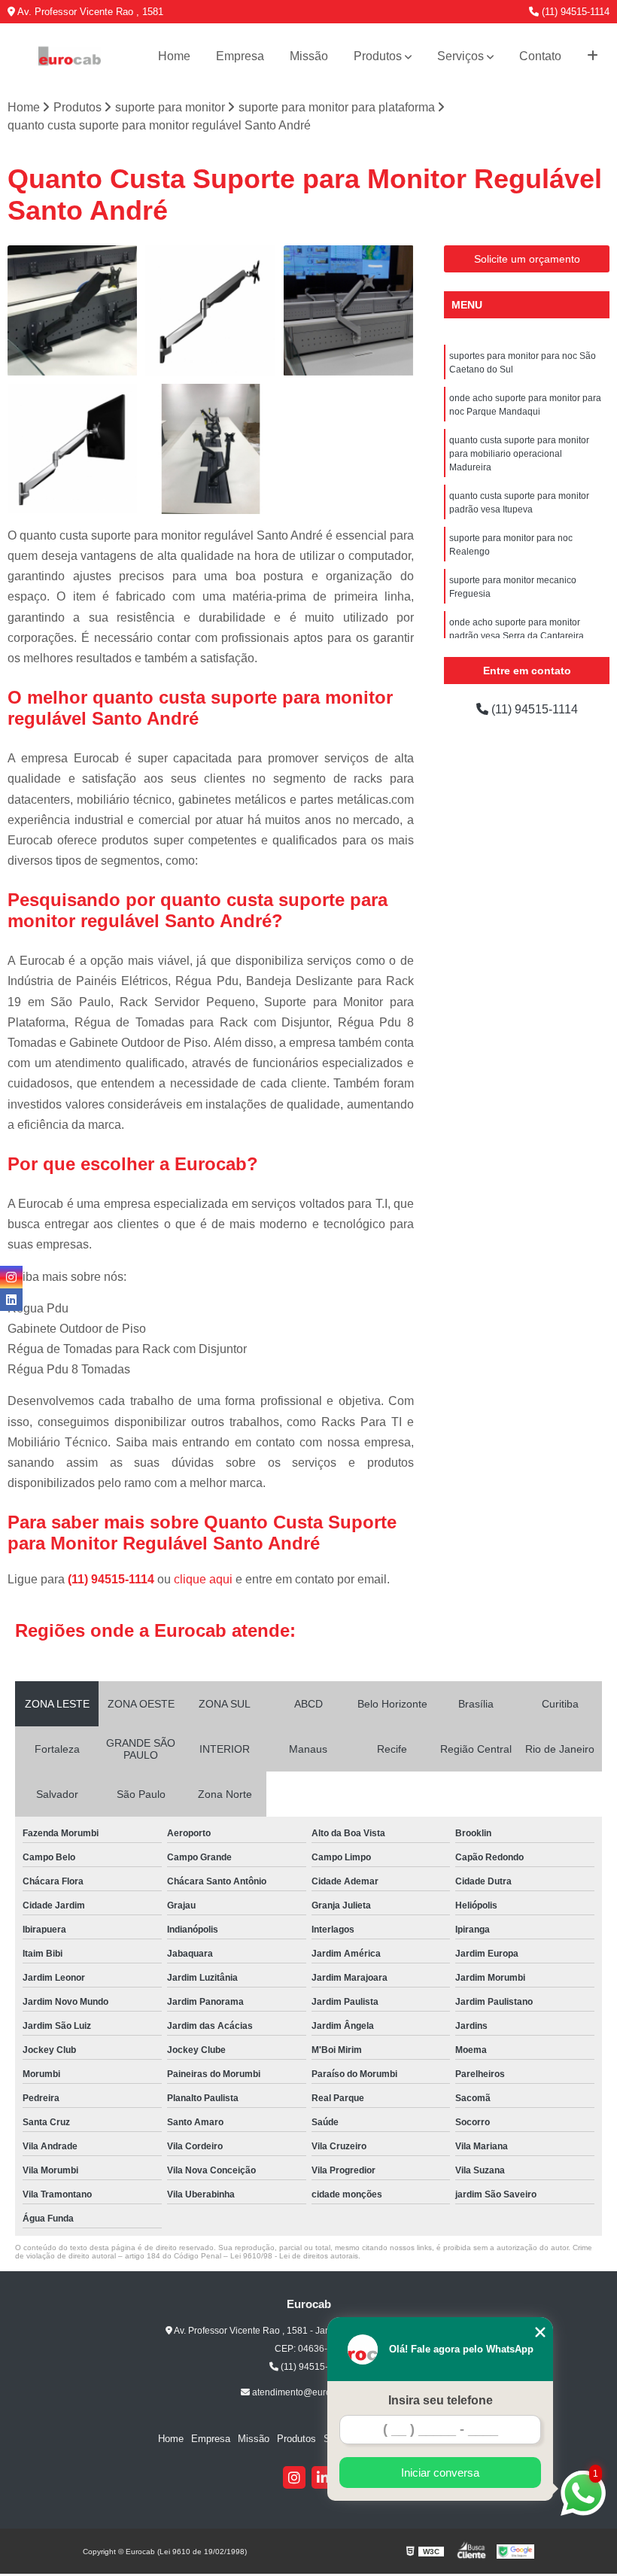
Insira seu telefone (441, 2400)
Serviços (460, 56)
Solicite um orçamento (527, 259)
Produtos (378, 56)
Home (174, 56)
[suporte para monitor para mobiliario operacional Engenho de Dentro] (349, 310)
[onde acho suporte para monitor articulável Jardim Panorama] (73, 449)
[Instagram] (294, 2477)
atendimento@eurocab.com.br (313, 2392)
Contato (540, 56)
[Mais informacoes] (593, 56)
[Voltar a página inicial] (70, 56)
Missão (309, 56)
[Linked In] (323, 2477)
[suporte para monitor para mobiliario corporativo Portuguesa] (210, 310)
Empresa (240, 56)
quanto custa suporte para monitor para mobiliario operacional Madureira (519, 454)
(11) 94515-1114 (574, 12)
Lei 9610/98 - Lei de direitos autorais (294, 2256)
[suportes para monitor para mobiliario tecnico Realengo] (210, 449)
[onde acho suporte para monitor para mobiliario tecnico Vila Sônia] (73, 310)
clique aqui (203, 1579)
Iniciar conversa (440, 2473)
